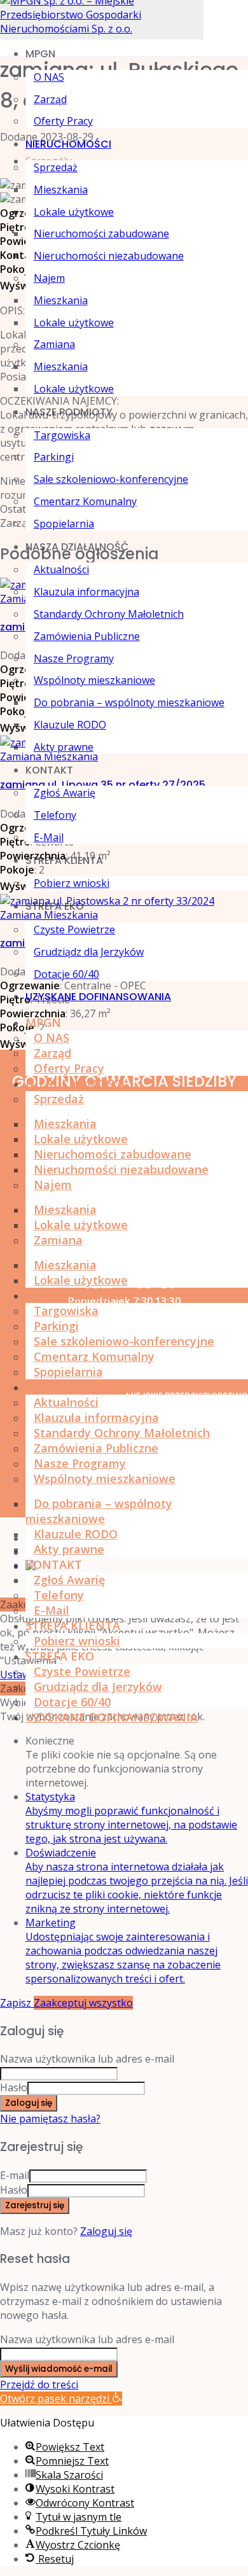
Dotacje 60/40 (66, 974)
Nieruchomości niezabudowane (109, 256)
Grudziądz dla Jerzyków (89, 952)
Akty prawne (64, 747)
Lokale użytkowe (74, 212)
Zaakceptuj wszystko (83, 2003)
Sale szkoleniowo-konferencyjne (111, 479)
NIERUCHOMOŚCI (68, 144)
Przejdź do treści (39, 2385)
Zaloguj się (106, 2231)
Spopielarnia (64, 524)
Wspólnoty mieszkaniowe (94, 680)
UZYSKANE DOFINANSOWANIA (98, 997)
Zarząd (50, 99)
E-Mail (49, 837)
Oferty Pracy (63, 121)
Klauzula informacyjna (86, 592)
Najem (49, 278)
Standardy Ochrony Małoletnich (109, 614)
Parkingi (54, 457)
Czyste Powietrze (74, 929)
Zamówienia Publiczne (87, 636)
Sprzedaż (56, 167)
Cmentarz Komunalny (85, 501)
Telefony (55, 815)
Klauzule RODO (70, 725)
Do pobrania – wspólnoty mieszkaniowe (129, 702)
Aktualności (61, 569)
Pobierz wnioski (72, 883)
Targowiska (62, 435)
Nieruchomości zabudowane (101, 233)
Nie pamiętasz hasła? (50, 2119)
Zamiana (54, 344)
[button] (61, 2398)
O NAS (49, 77)
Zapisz (17, 2003)
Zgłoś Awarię (65, 793)
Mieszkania (61, 190)
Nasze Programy (74, 658)
